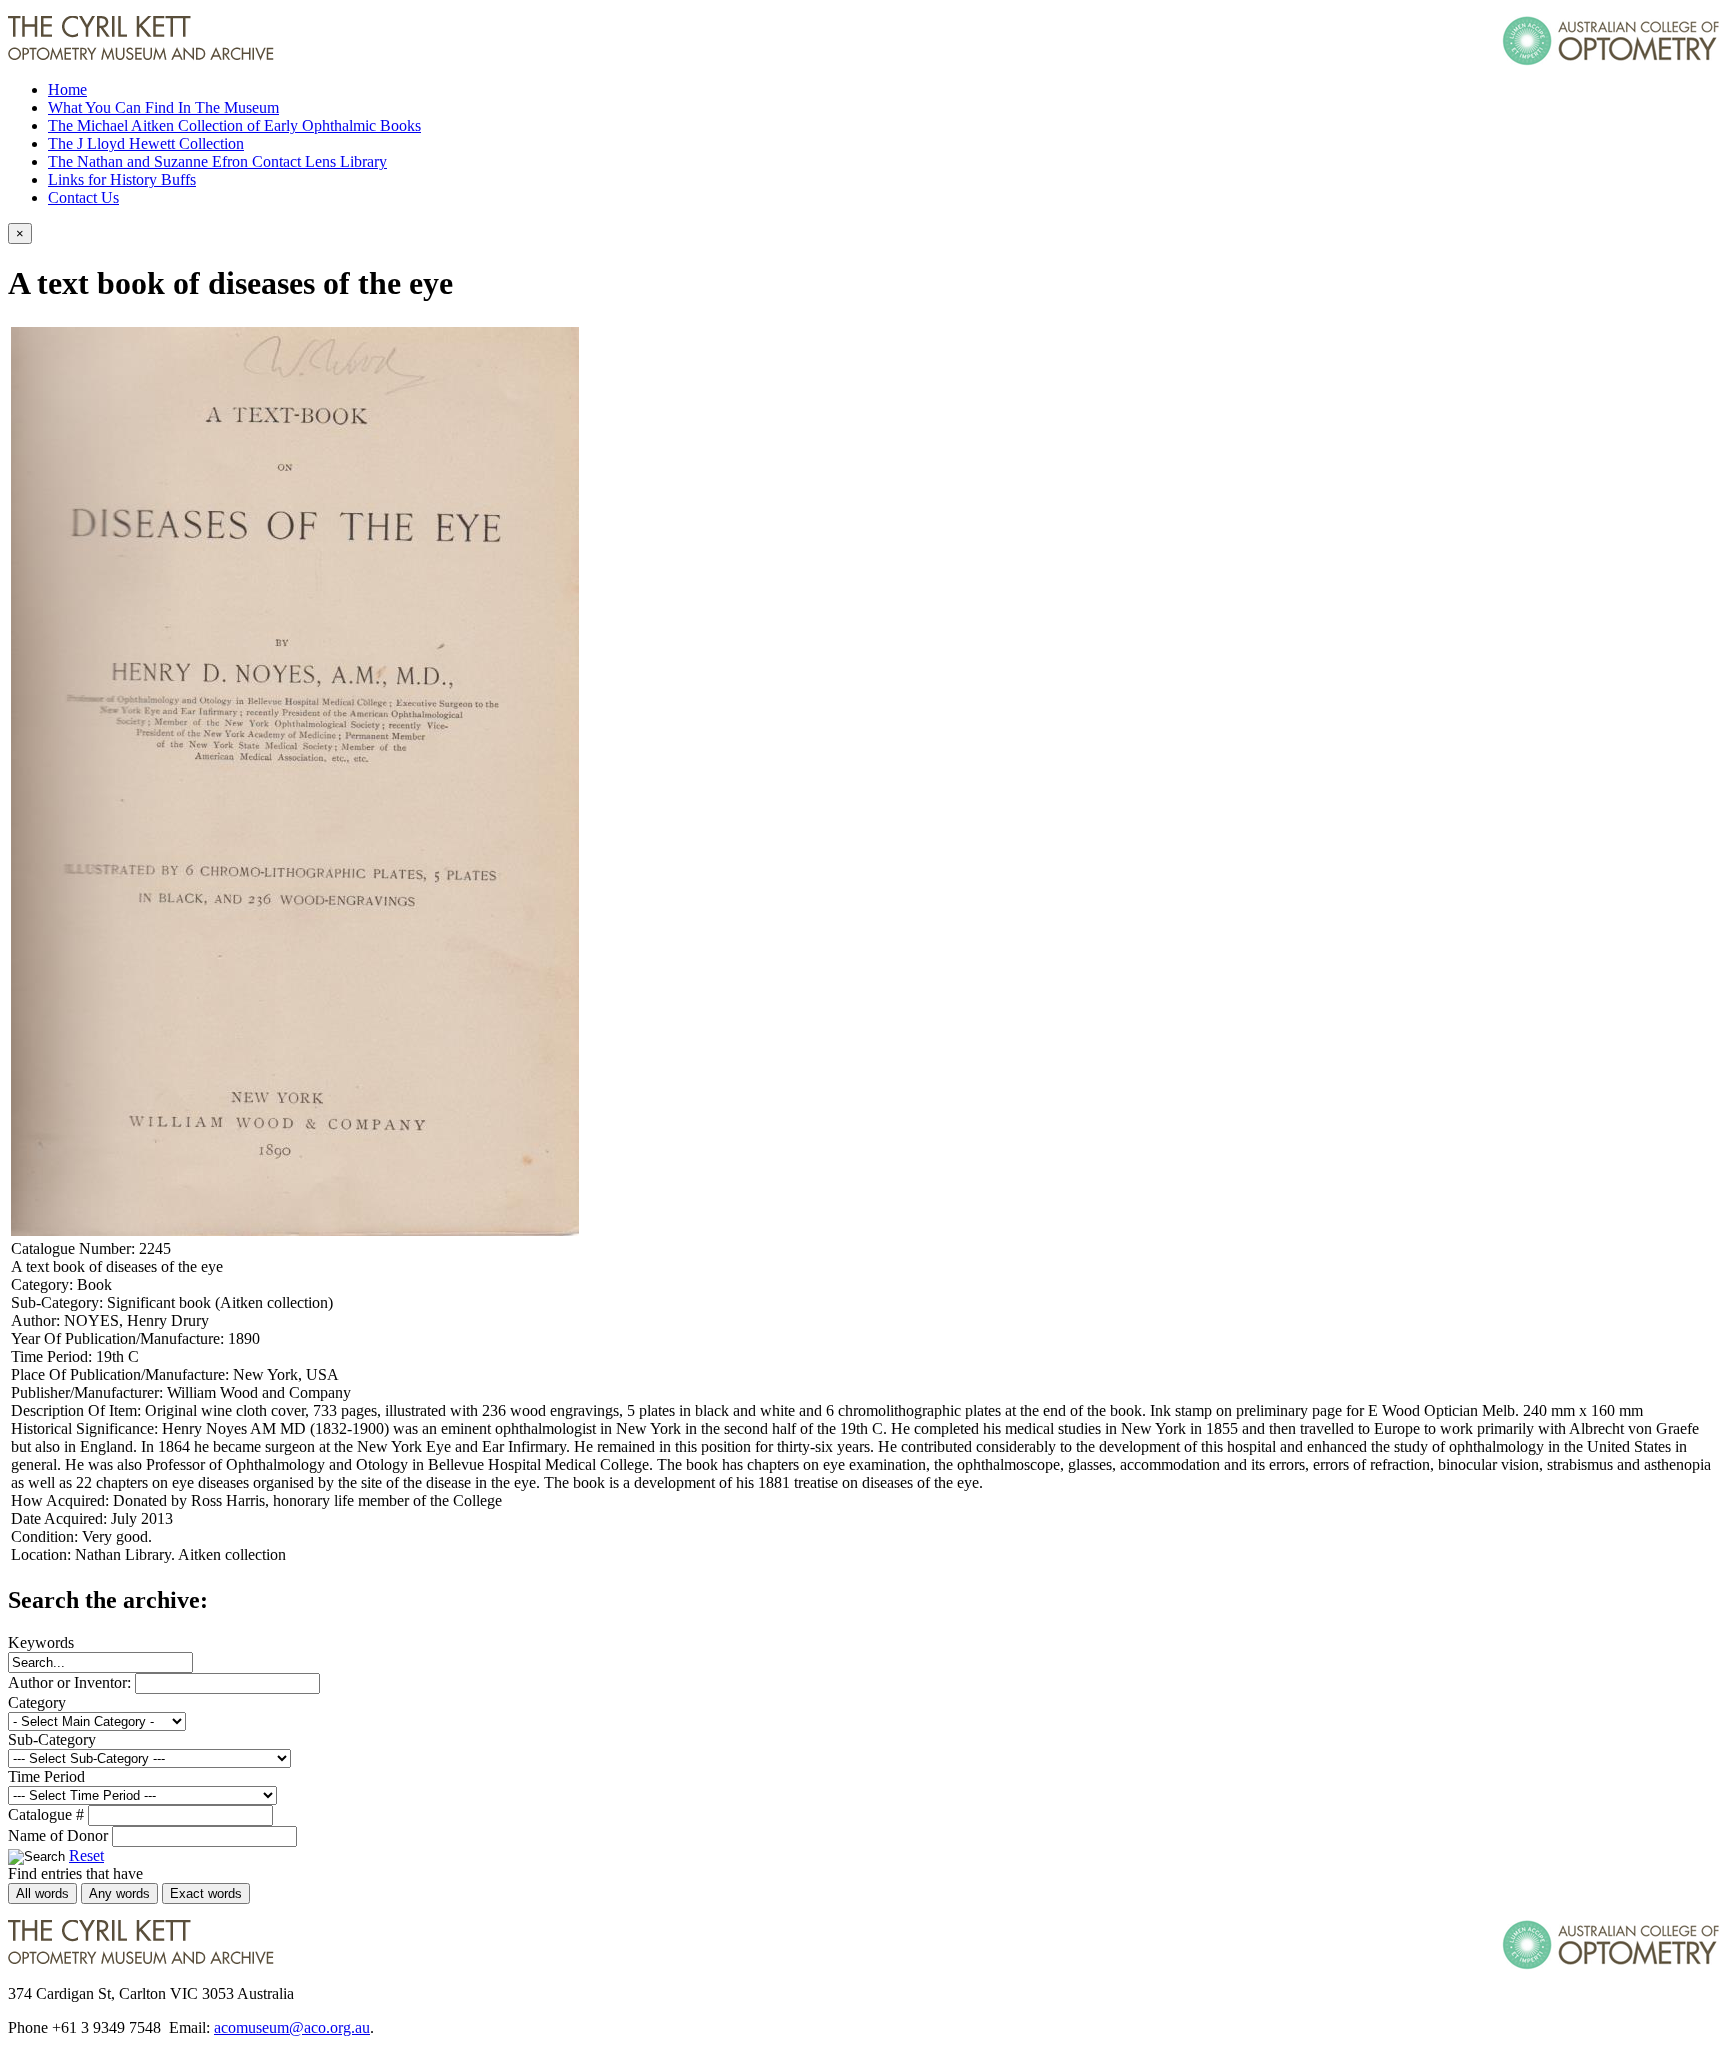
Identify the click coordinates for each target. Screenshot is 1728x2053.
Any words (119, 1893)
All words (42, 1893)
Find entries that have (75, 1873)
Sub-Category (52, 1739)
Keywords (41, 1642)
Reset (86, 1855)
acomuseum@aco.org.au (292, 2027)
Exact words (206, 1893)
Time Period (46, 1776)
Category (37, 1702)
